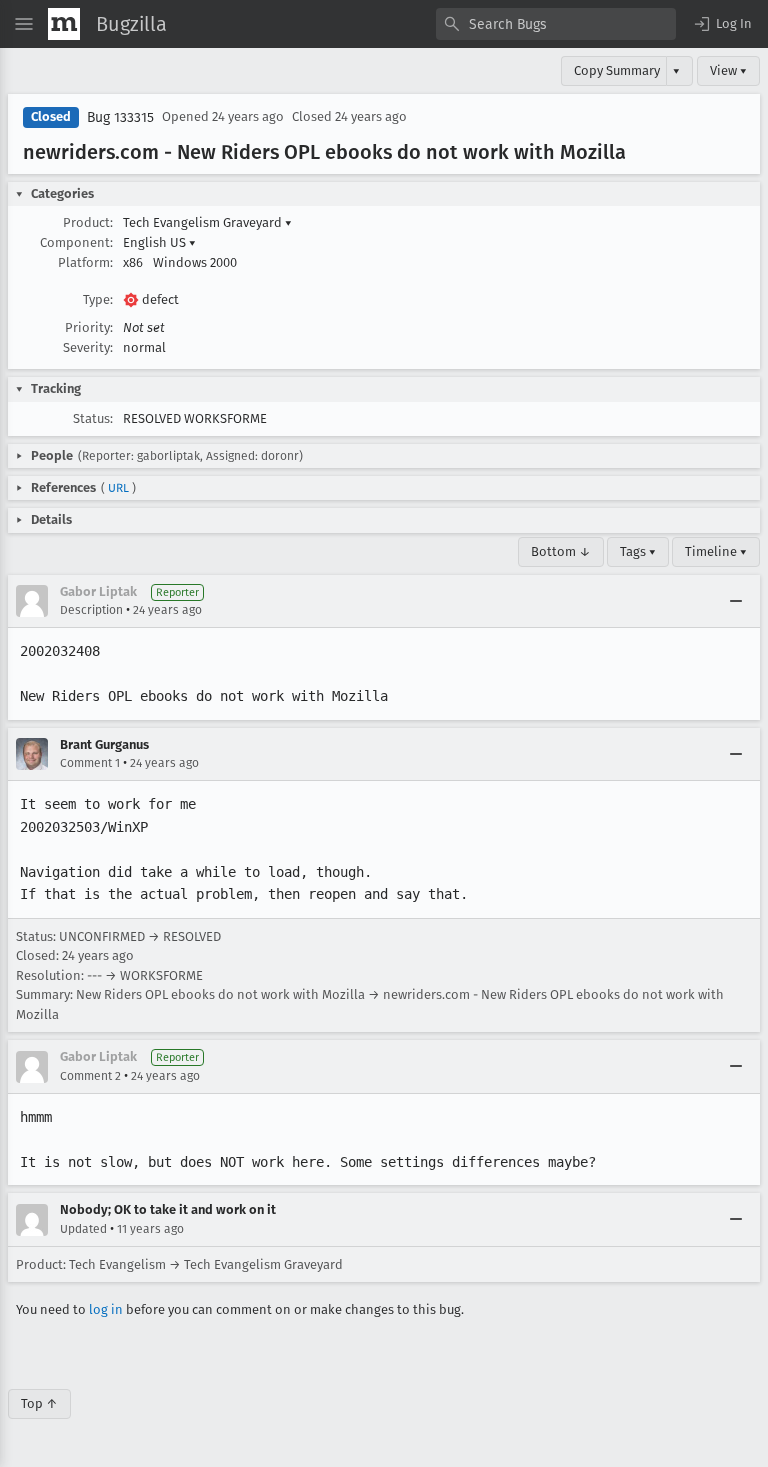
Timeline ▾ (716, 551)
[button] (722, 24)
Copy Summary (617, 70)
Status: (93, 418)
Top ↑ (39, 1403)
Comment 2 (90, 1076)
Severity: (88, 347)
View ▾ (728, 70)
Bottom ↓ (561, 551)
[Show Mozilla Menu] (64, 24)
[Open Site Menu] (24, 24)
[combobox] (556, 24)
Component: (76, 242)
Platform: (85, 262)
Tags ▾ (638, 551)
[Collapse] (736, 601)
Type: (98, 299)
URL (118, 488)
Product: (88, 222)
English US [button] (159, 242)
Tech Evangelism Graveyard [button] (207, 222)
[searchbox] (556, 24)
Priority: (89, 327)
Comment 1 (90, 763)
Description (91, 610)
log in (106, 1309)
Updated (83, 1229)
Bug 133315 (120, 117)
